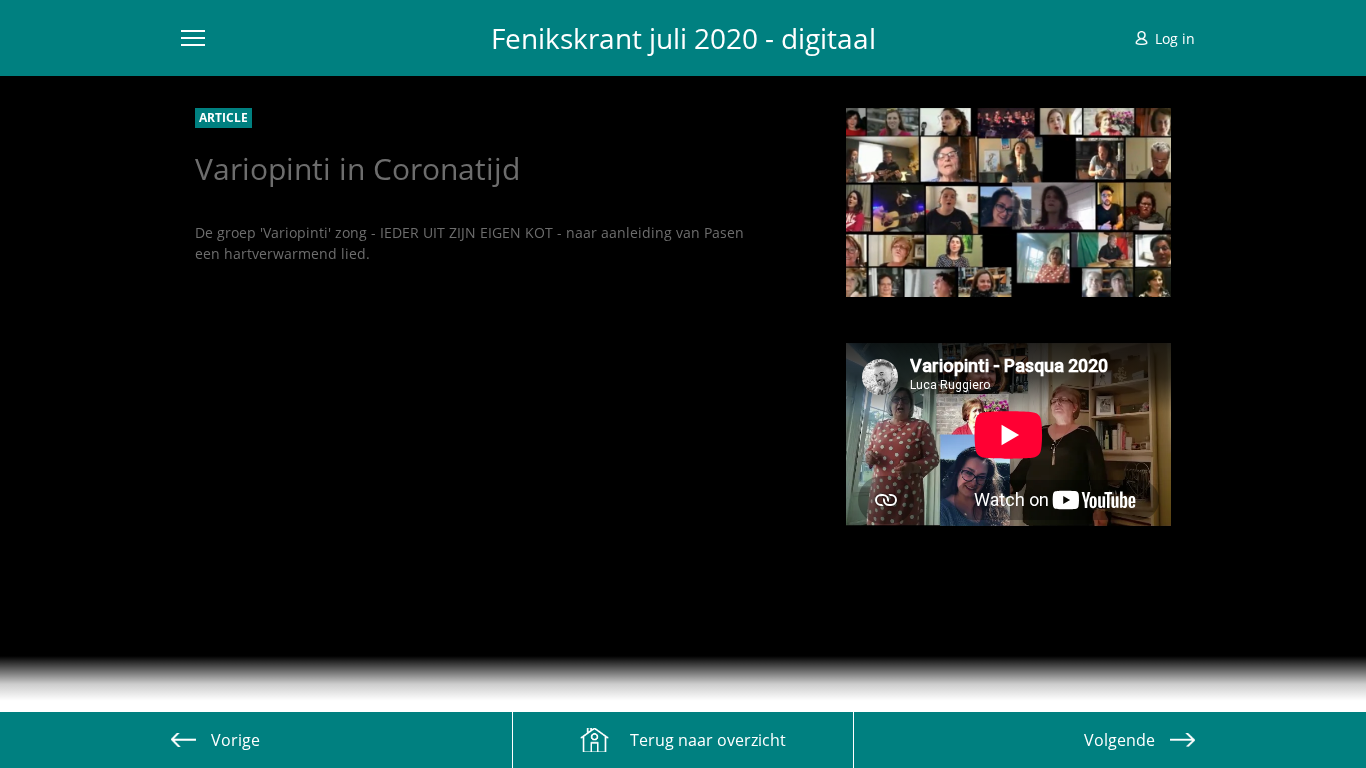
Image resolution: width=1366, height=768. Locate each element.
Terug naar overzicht (708, 740)
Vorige (235, 740)
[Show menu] (193, 38)
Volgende (1119, 740)
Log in (1175, 38)
